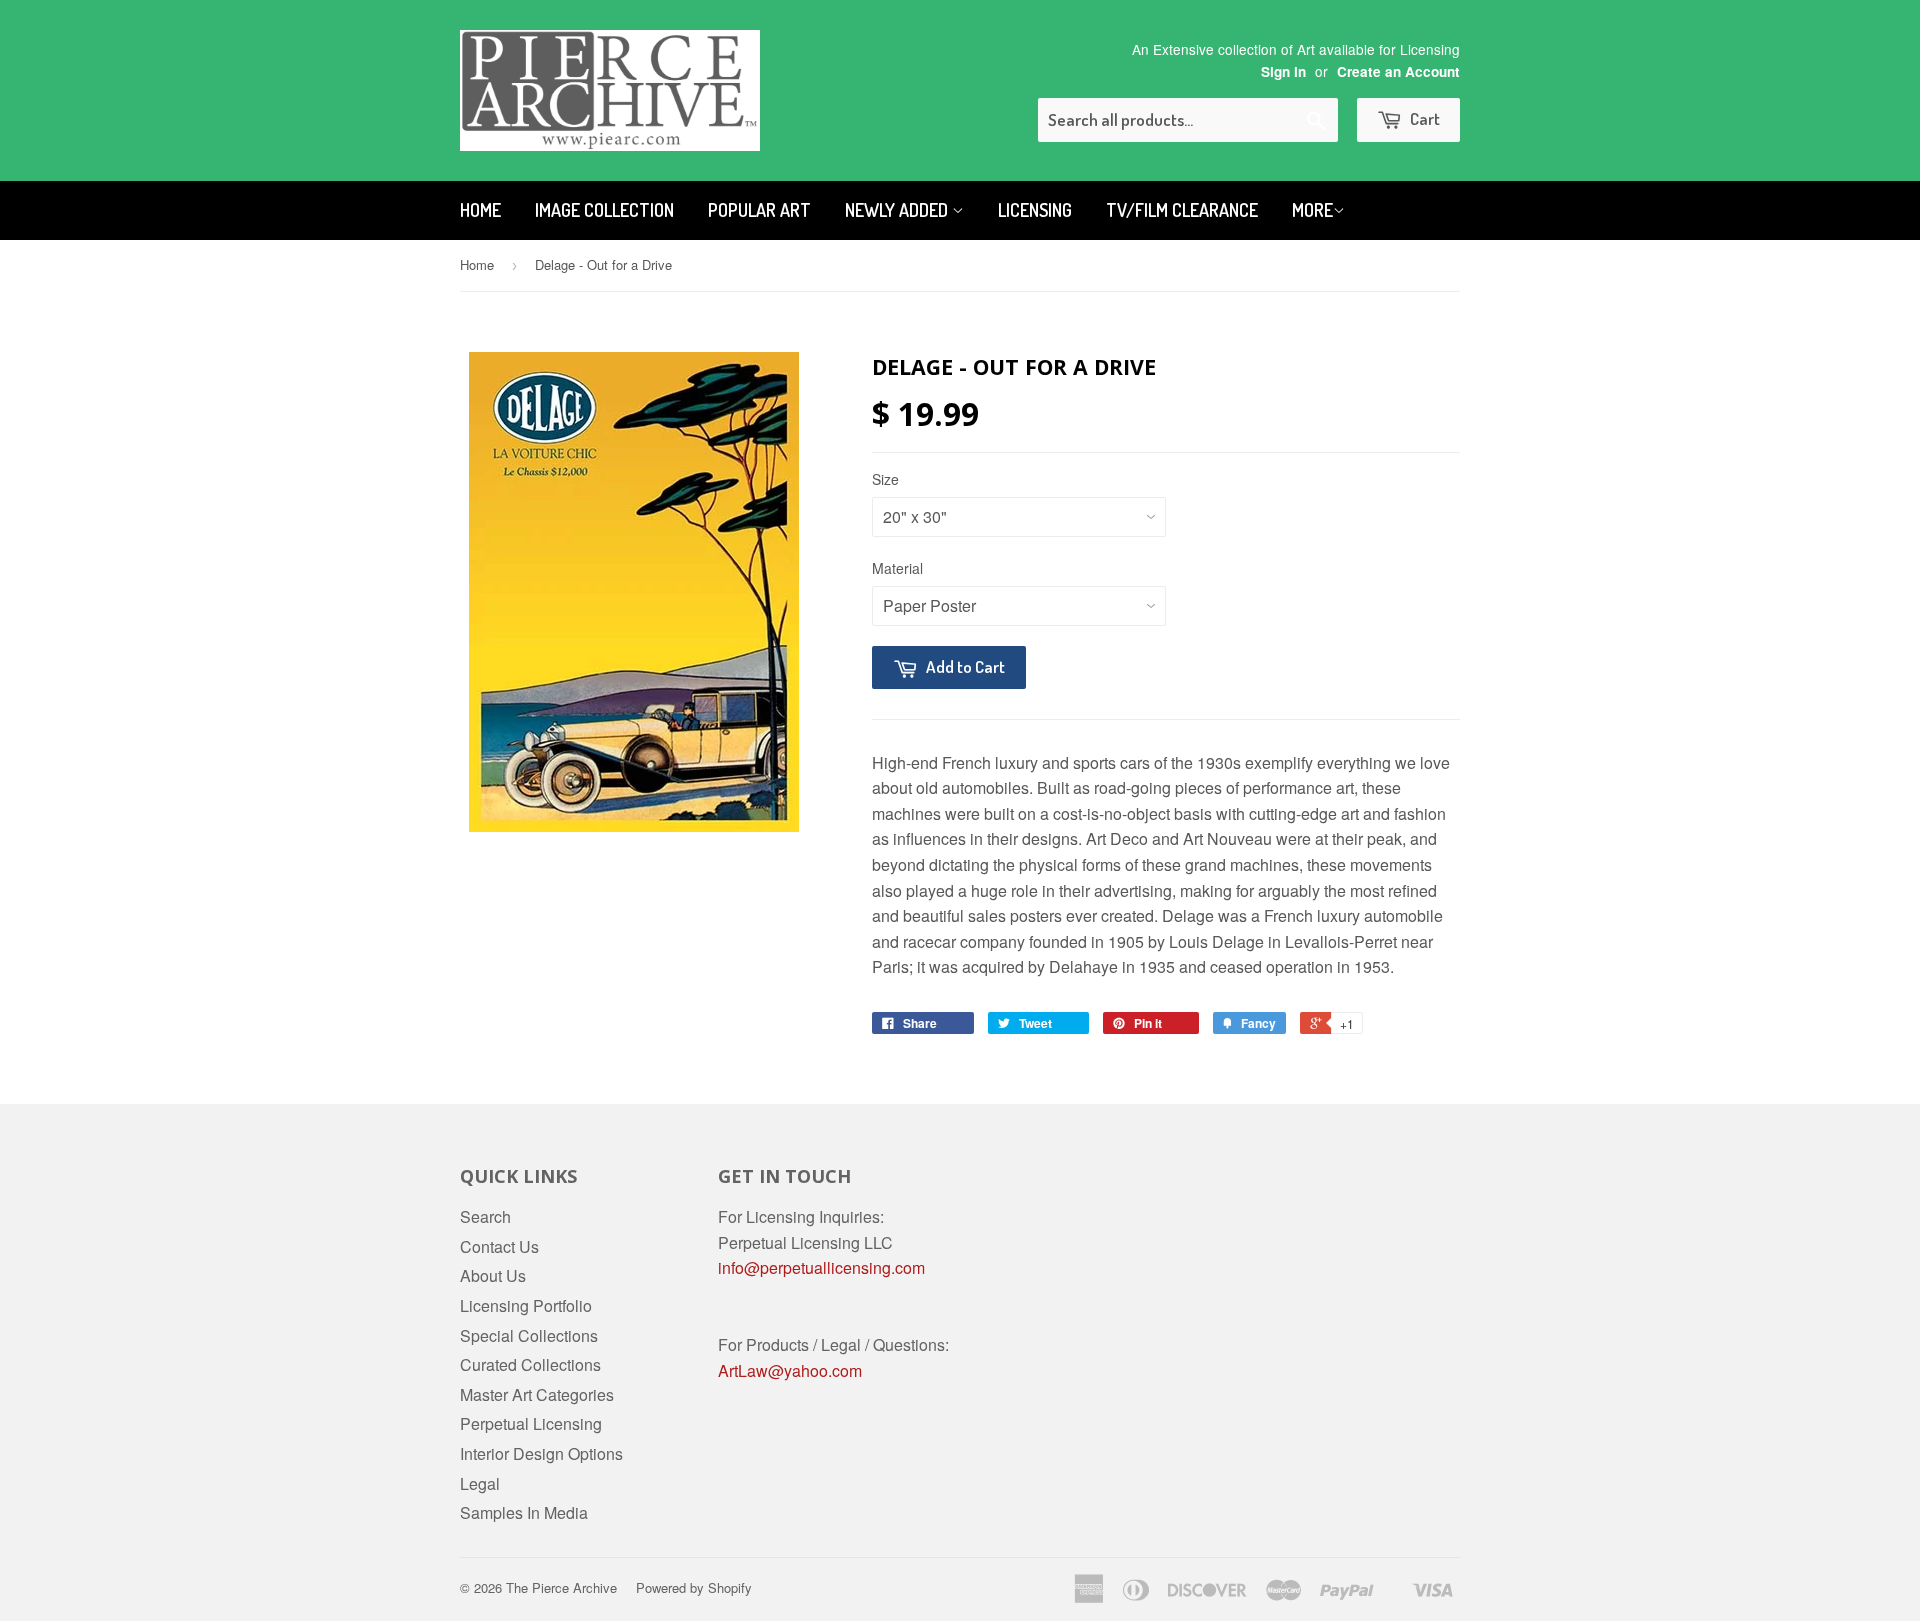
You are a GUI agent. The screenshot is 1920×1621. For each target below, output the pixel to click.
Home (480, 210)
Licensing (1035, 210)
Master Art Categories (537, 1394)
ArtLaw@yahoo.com (790, 1370)
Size (885, 479)
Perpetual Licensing (531, 1423)
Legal (480, 1483)
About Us (493, 1275)
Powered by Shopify (694, 1587)
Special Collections (529, 1335)
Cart (1423, 118)
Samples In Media (524, 1512)
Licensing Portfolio (526, 1305)
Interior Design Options (541, 1453)
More (1312, 210)
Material (897, 568)
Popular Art (759, 210)
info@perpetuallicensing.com (821, 1267)
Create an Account (1398, 71)
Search (485, 1216)
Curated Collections (530, 1364)
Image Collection (604, 210)
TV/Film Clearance (1182, 210)
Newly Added (898, 210)
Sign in (1283, 71)
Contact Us (499, 1246)
